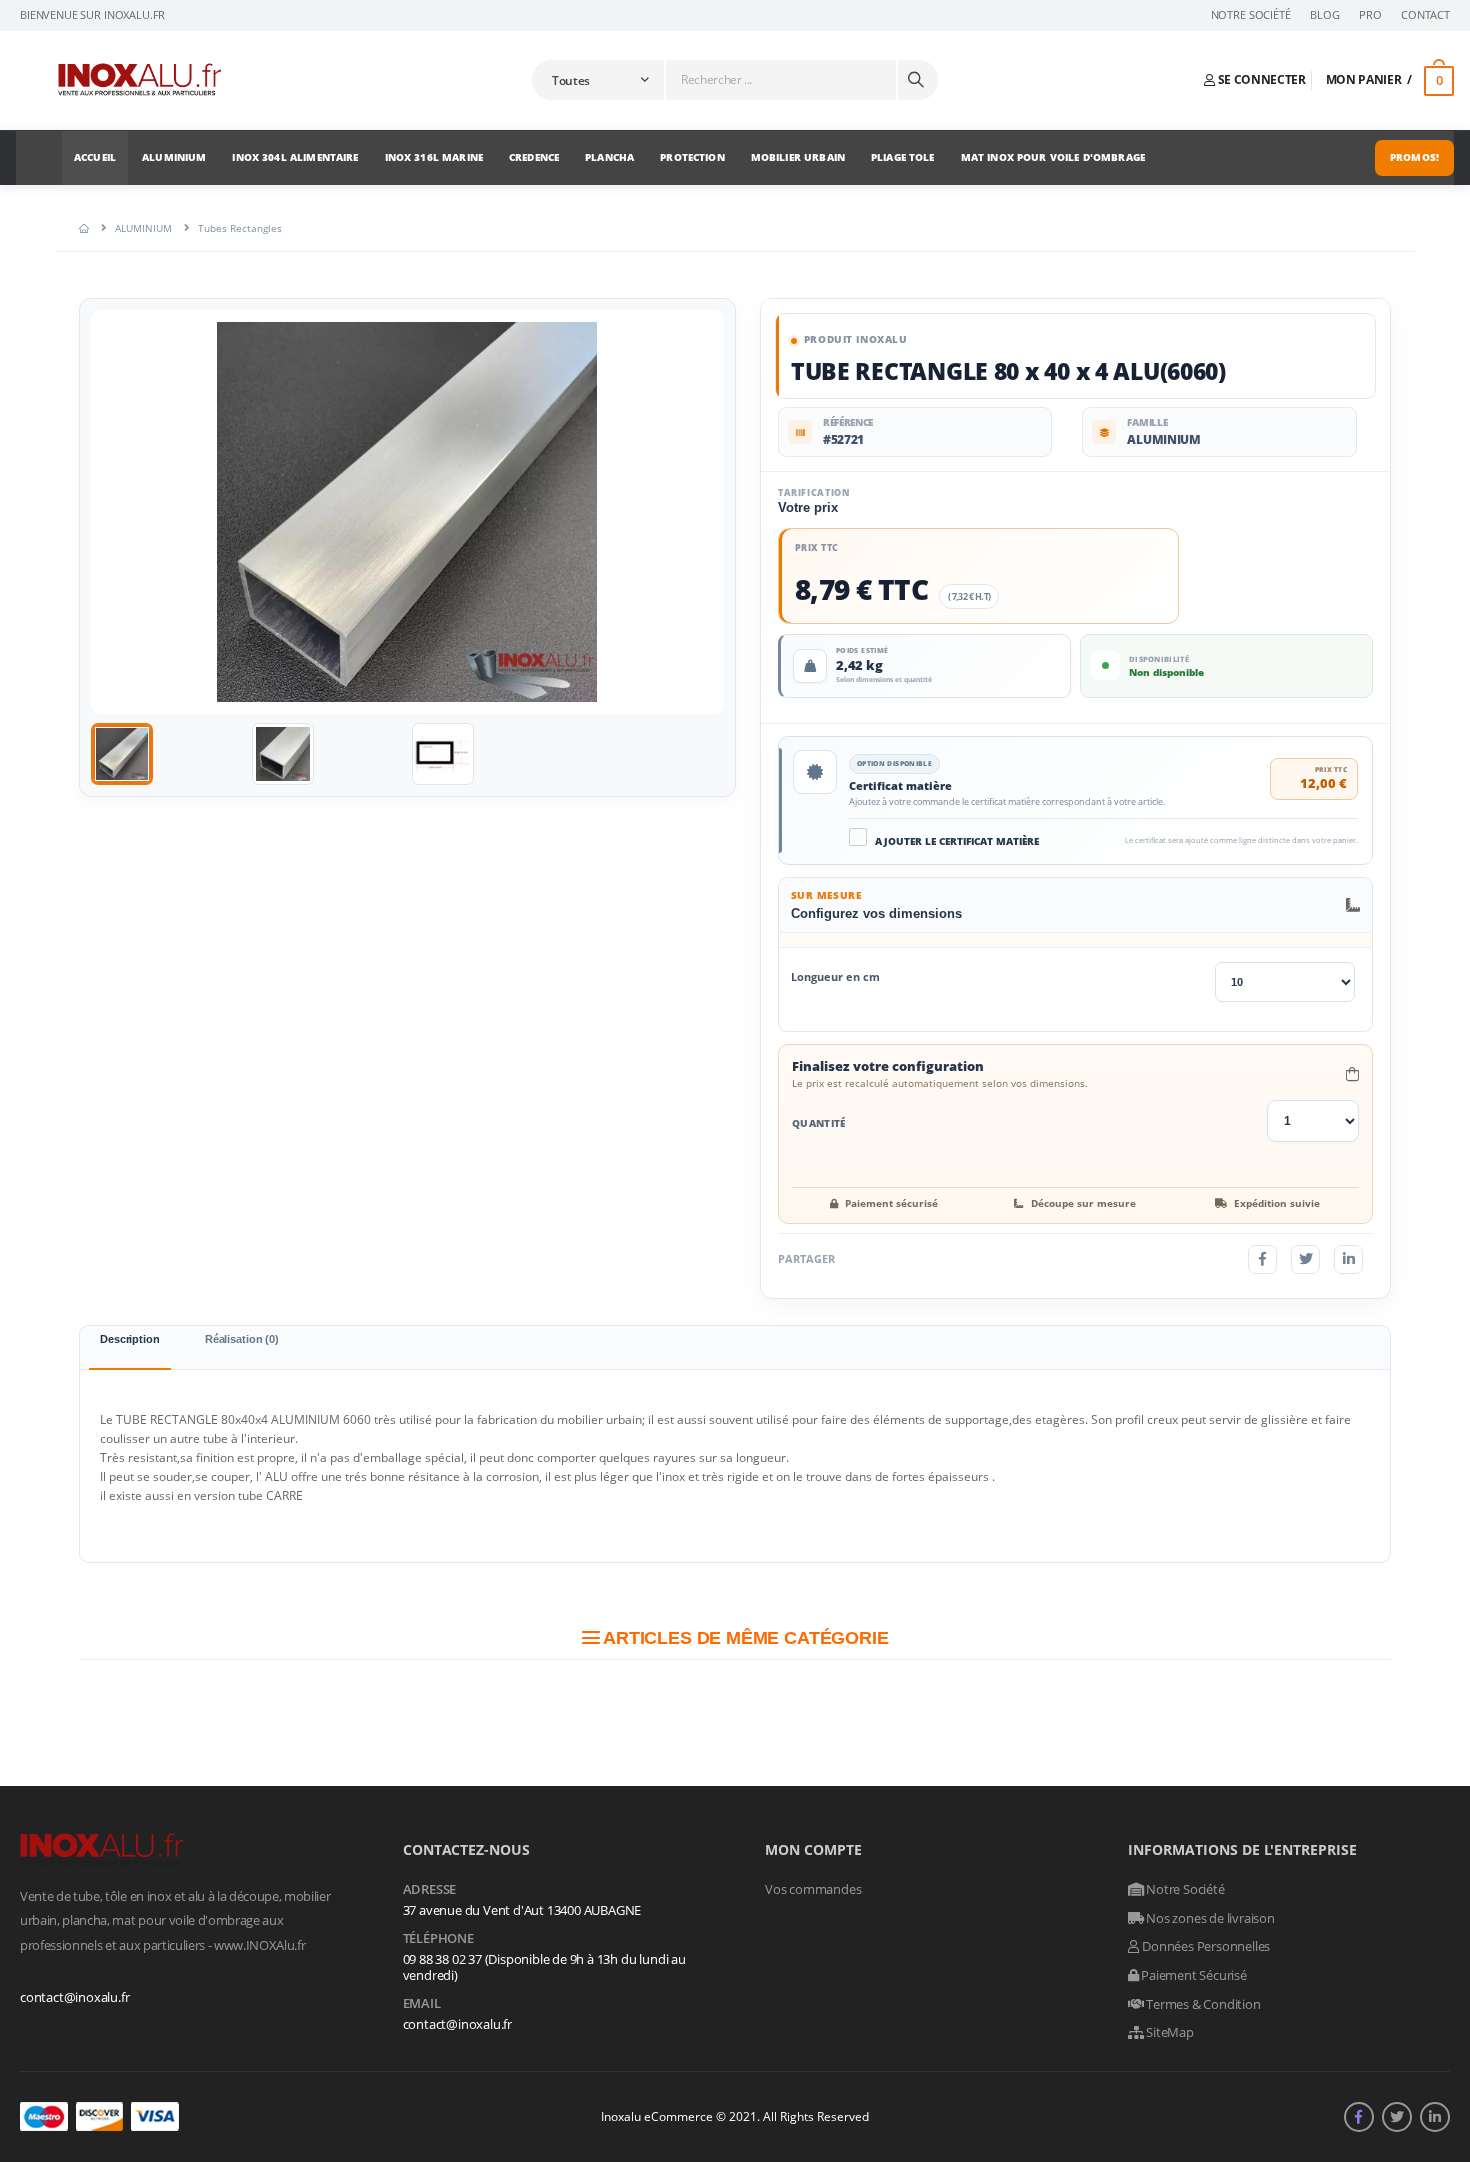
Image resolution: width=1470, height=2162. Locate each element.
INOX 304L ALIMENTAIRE (295, 157)
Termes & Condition (1201, 2004)
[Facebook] (1262, 1259)
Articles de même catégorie (743, 1638)
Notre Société (1251, 15)
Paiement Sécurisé (1192, 1975)
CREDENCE (534, 157)
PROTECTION (692, 157)
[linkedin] (1435, 2117)
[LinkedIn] (1348, 1259)
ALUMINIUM (174, 157)
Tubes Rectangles (240, 228)
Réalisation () (242, 1339)
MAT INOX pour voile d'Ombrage (1053, 157)
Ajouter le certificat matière (957, 842)
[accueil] (84, 228)
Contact (1425, 15)
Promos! (1414, 157)
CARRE (284, 1495)
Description (130, 1339)
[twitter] (1397, 2117)
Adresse (430, 1890)
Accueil (95, 157)
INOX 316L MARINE (434, 157)
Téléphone (438, 1939)
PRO (1370, 15)
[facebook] (1359, 2117)
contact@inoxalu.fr (75, 1997)
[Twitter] (1305, 1259)
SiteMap (1168, 2032)
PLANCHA (609, 157)
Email (422, 2004)
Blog (1324, 15)
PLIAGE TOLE (903, 157)
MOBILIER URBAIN (798, 157)
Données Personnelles (1204, 1946)
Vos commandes (813, 1889)
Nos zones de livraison (1209, 1918)
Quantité (819, 1123)
